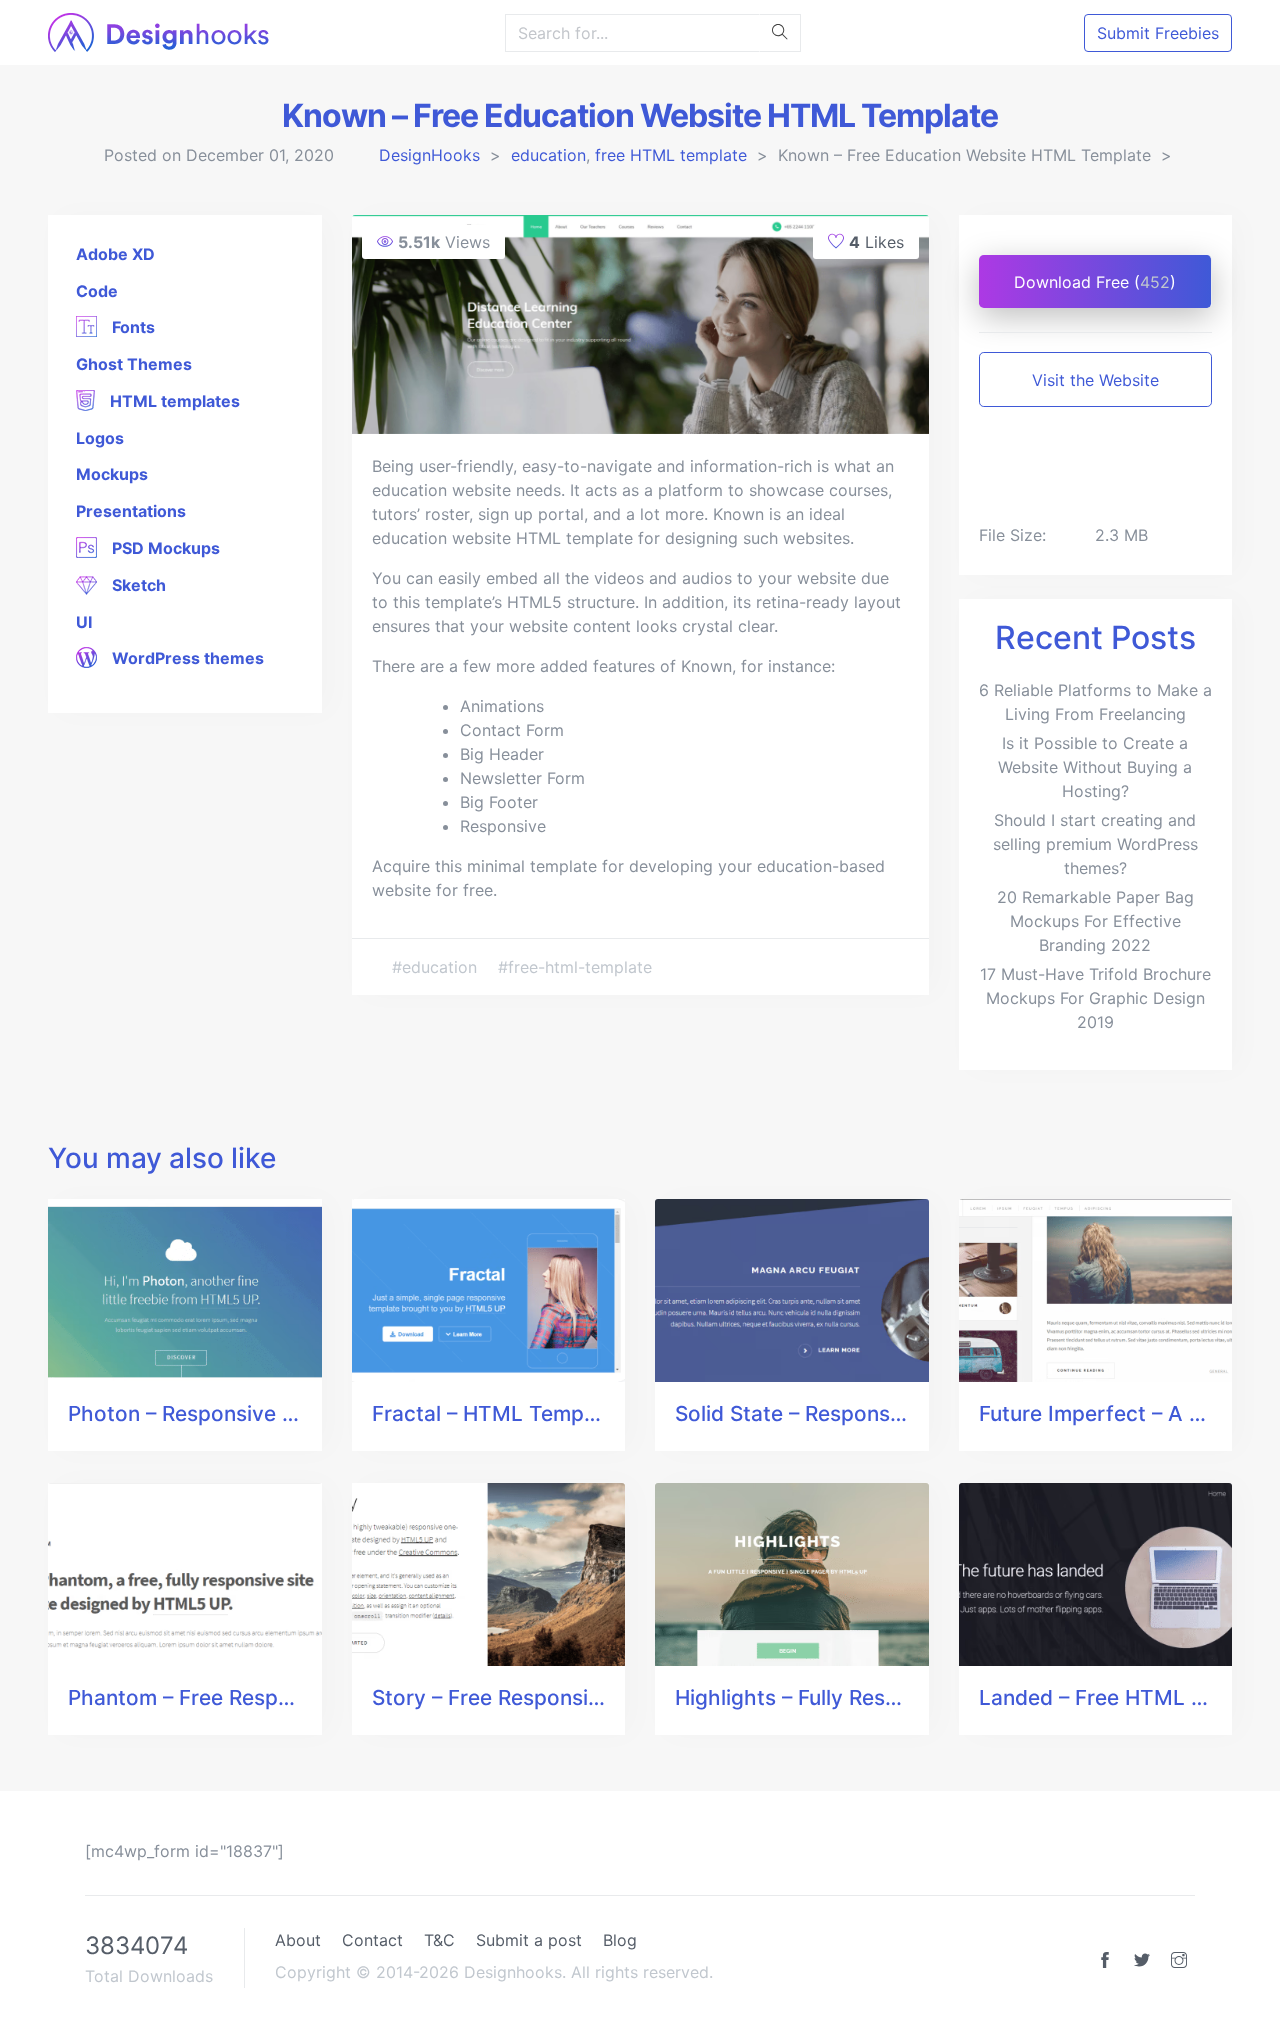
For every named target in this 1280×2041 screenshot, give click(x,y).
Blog (620, 1940)
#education (437, 967)
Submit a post (529, 1940)
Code (97, 291)
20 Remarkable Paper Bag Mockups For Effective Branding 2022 (1095, 921)
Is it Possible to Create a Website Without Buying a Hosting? (1095, 767)
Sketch (137, 585)
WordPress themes (186, 658)
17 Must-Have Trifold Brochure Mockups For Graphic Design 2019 (1095, 998)
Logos (100, 438)
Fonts (131, 327)
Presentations (131, 511)
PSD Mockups (164, 548)
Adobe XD (115, 254)
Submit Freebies (1158, 33)
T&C (439, 1940)
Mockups (112, 474)
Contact (372, 1940)
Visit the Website (1095, 380)
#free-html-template (575, 967)
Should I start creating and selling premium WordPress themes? (1095, 844)
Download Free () (1095, 282)
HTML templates (173, 401)
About (298, 1940)
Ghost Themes (134, 364)
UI (84, 622)
